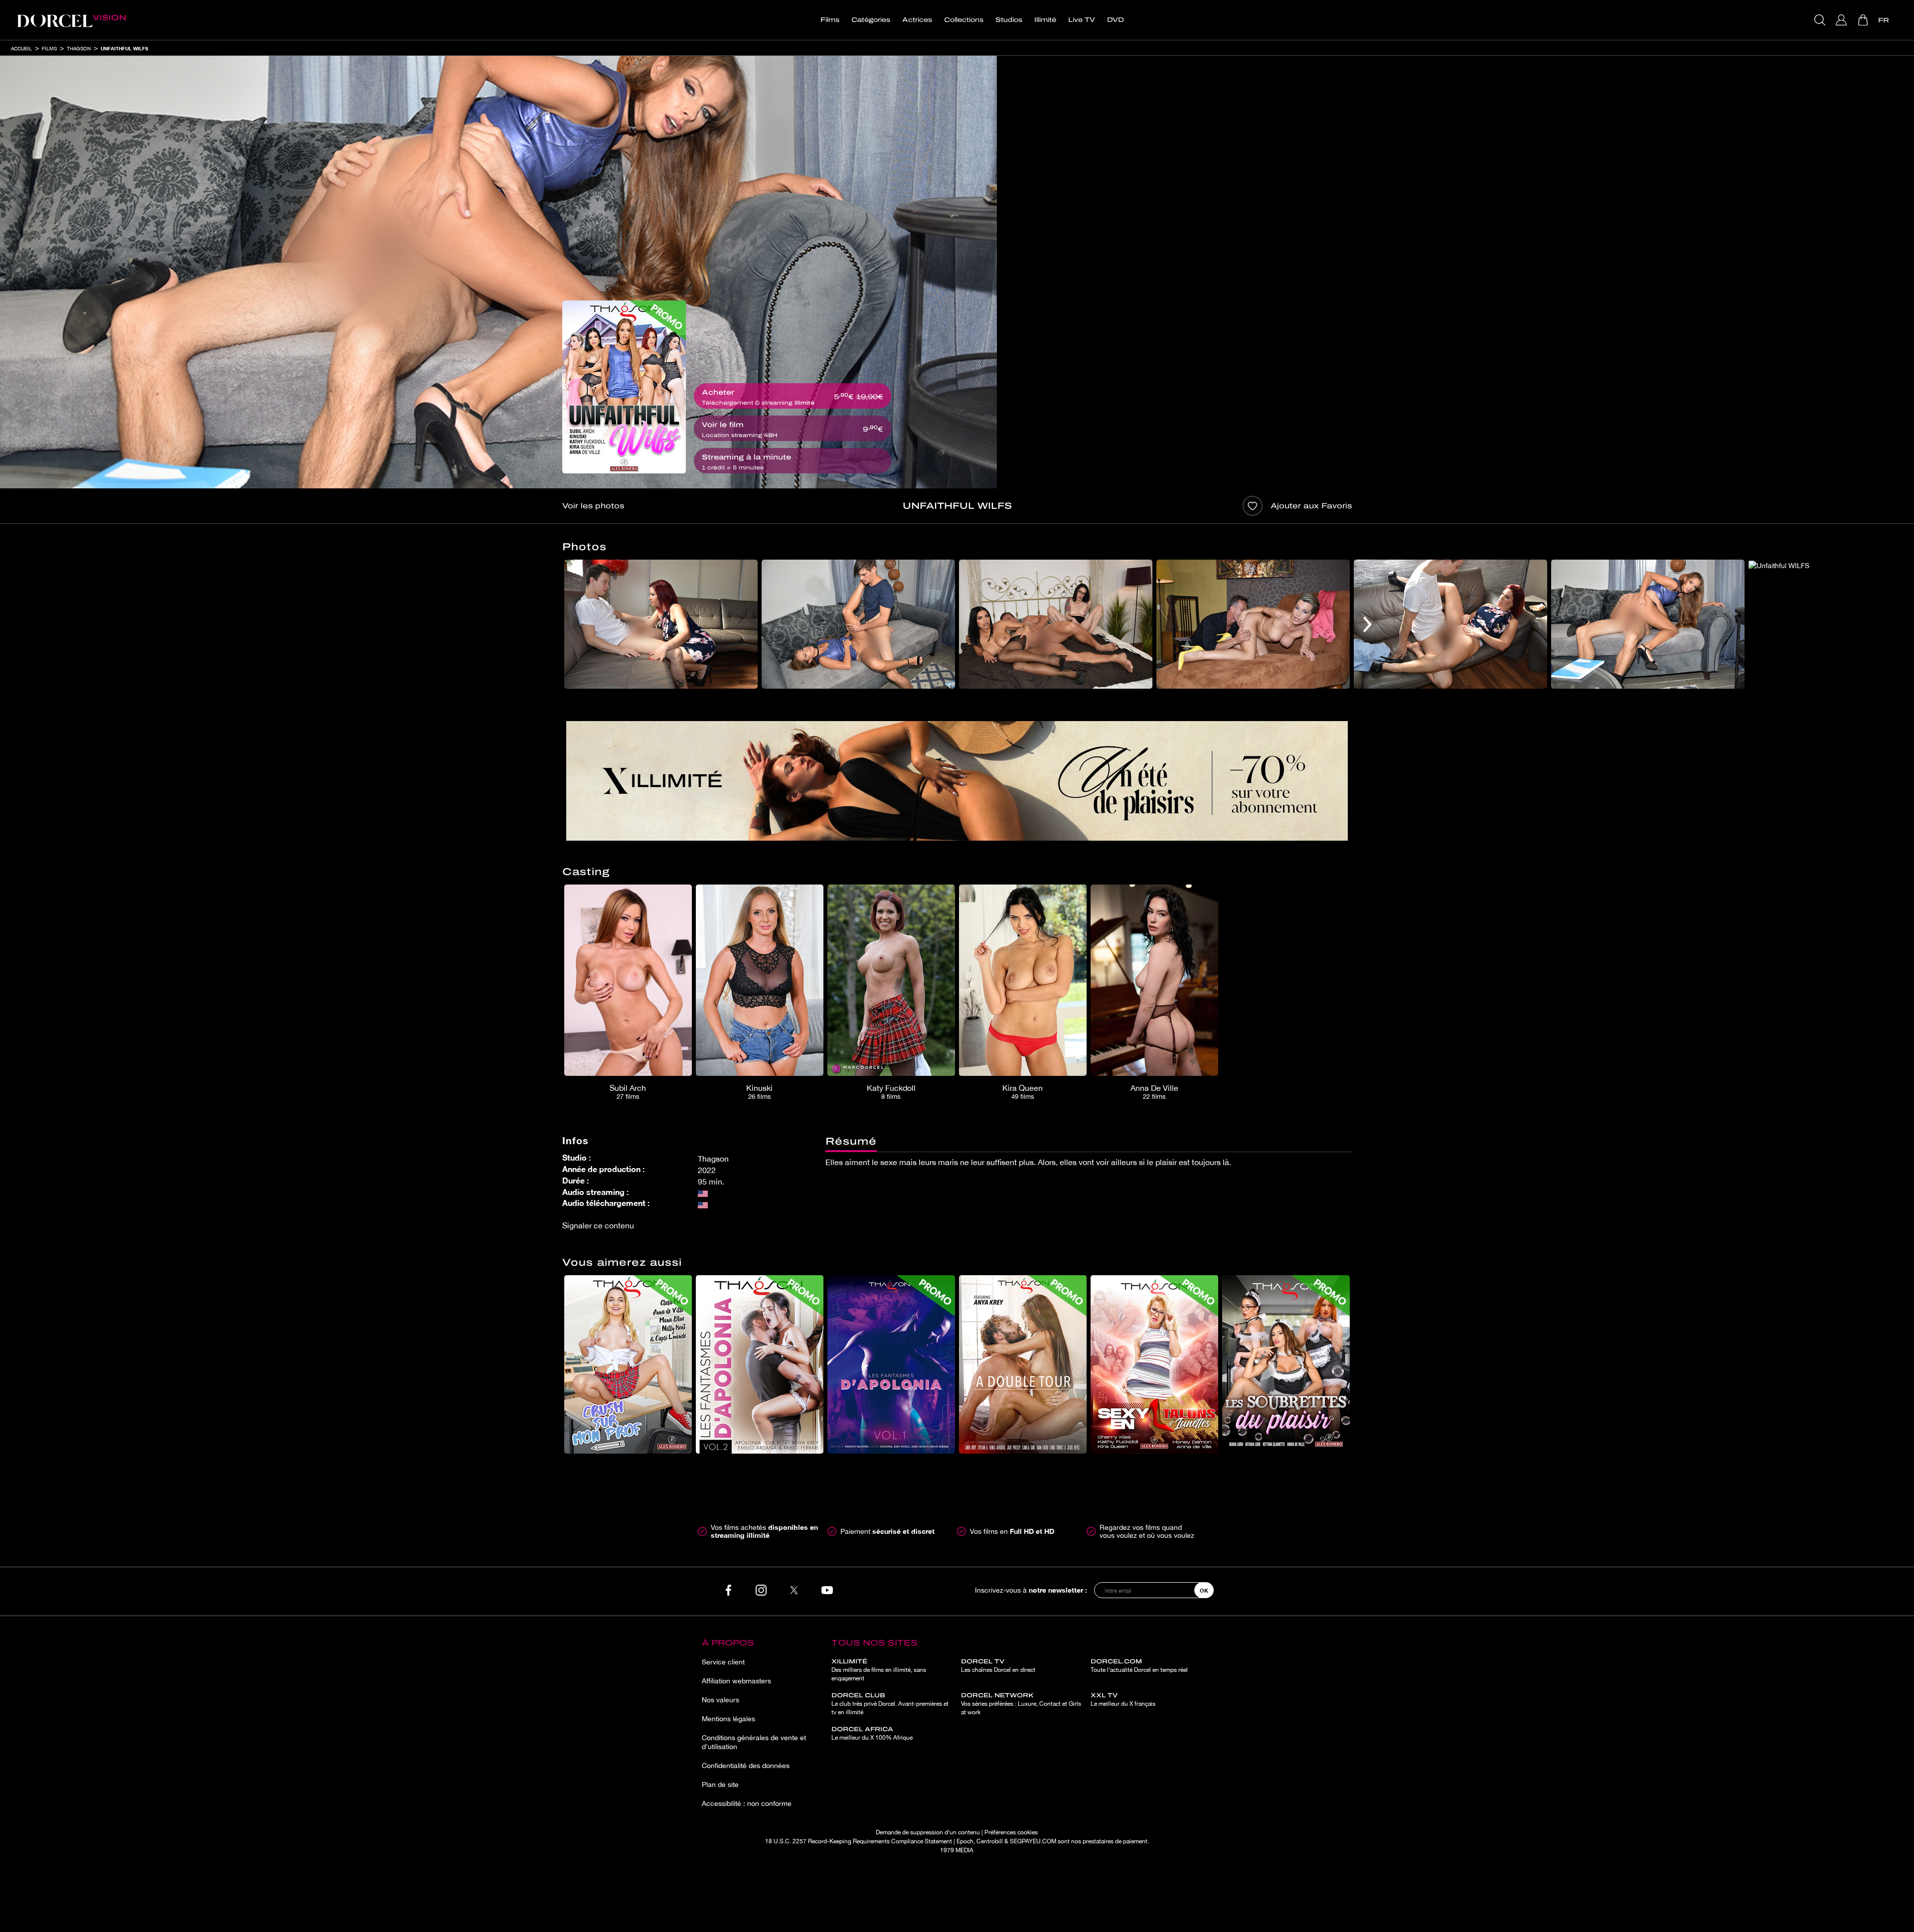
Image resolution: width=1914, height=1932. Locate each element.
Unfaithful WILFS (124, 48)
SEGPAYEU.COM (1033, 1841)
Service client (723, 1662)
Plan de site (720, 1784)
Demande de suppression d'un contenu (928, 1832)
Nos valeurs (720, 1700)
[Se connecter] (1842, 20)
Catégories (871, 20)
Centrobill (990, 1841)
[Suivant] (1367, 624)
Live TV (1082, 20)
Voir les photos (593, 506)
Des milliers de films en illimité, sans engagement (879, 1670)
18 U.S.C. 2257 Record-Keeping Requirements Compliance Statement (859, 1841)
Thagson (79, 48)
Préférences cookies (1011, 1832)
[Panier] (1864, 20)
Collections (964, 20)
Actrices (917, 20)
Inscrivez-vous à (1031, 1590)
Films (830, 20)
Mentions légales (728, 1719)
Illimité (1045, 20)
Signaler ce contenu (598, 1225)
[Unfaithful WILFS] (624, 387)
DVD (1116, 20)
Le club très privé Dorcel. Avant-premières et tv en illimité (890, 1704)
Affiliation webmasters (736, 1681)
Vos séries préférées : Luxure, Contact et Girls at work (1021, 1704)
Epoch (965, 1841)
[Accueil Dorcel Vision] (71, 20)
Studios (1009, 20)
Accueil (21, 48)
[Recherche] (1821, 20)
